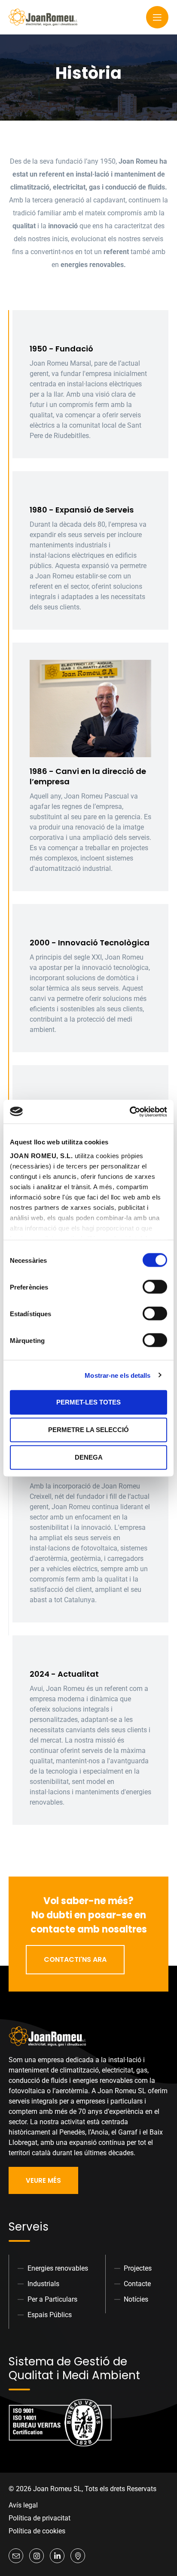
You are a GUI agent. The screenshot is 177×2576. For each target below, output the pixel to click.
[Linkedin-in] (57, 2556)
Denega (89, 1457)
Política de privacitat (40, 2518)
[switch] (155, 1287)
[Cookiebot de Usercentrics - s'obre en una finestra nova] (130, 1112)
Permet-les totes (88, 1402)
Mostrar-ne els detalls (117, 1375)
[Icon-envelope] (16, 2556)
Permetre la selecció (88, 1430)
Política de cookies (37, 2531)
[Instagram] (37, 2556)
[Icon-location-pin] (78, 2556)
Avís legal (23, 2505)
